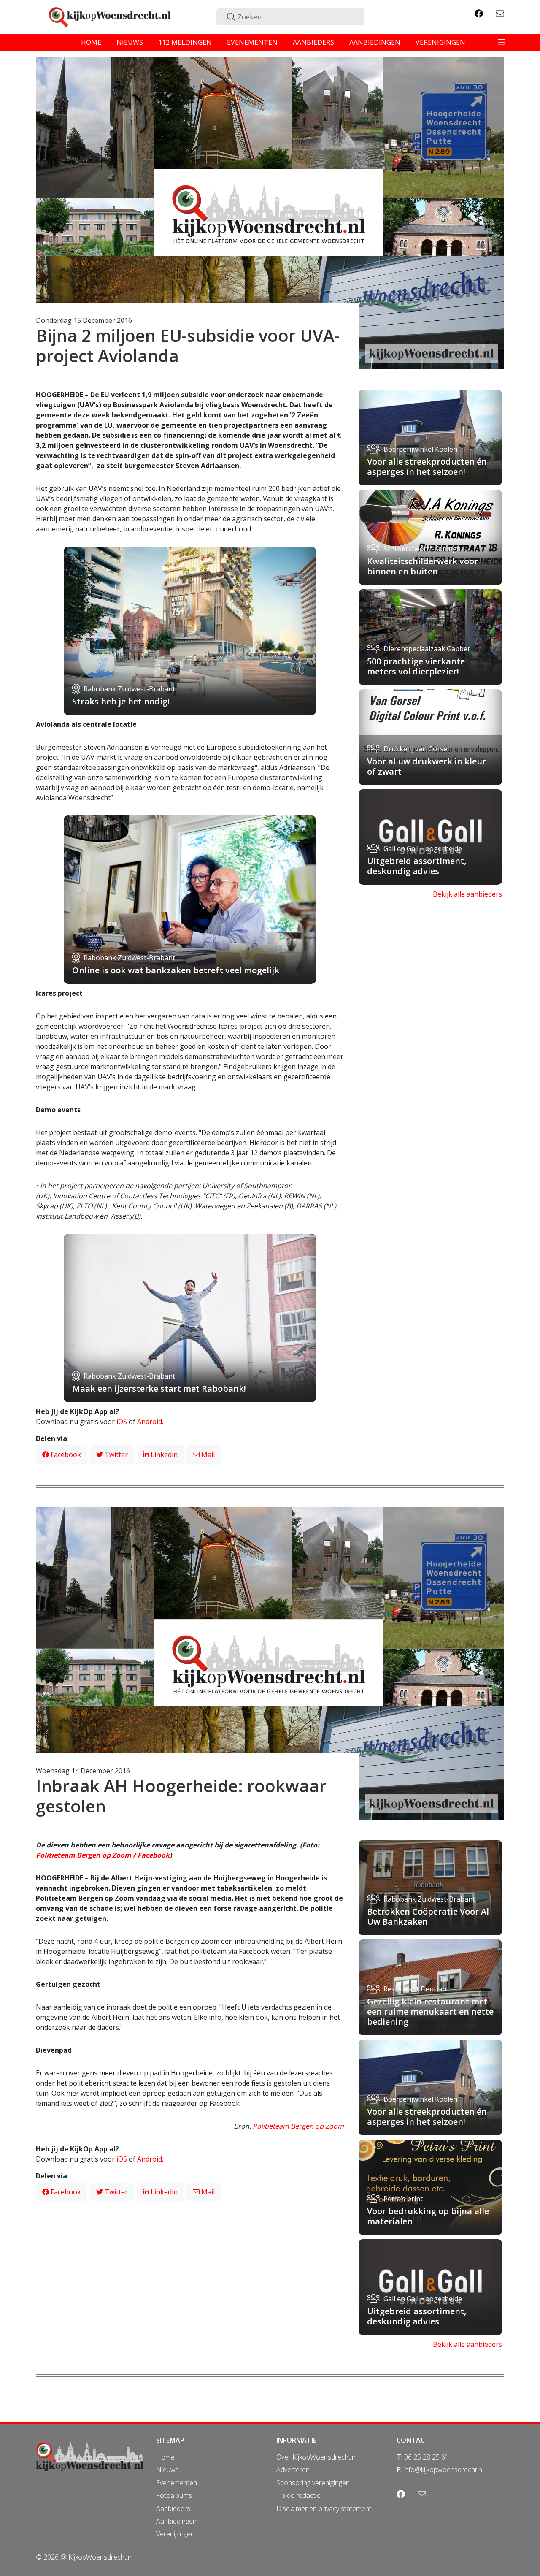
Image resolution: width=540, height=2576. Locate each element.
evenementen (252, 42)
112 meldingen (185, 42)
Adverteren (293, 2470)
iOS (122, 1422)
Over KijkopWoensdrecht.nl (317, 2457)
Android (150, 1422)
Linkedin (163, 1455)
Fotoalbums (174, 2495)
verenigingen (440, 42)
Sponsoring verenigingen (313, 2483)
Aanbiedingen (176, 2521)
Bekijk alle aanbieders (467, 894)
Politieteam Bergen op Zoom (298, 2126)
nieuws (130, 42)
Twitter (115, 1455)
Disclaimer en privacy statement (324, 2508)
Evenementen (177, 2483)
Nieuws (167, 2470)
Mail (207, 1455)
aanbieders (313, 42)
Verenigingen (175, 2534)
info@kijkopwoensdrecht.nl (443, 2470)
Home (165, 2457)
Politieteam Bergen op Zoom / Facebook (103, 1855)
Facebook (65, 1455)
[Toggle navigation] (502, 42)
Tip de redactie (298, 2495)
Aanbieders (173, 2508)
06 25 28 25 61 (427, 2457)
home (91, 42)
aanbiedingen (375, 42)
